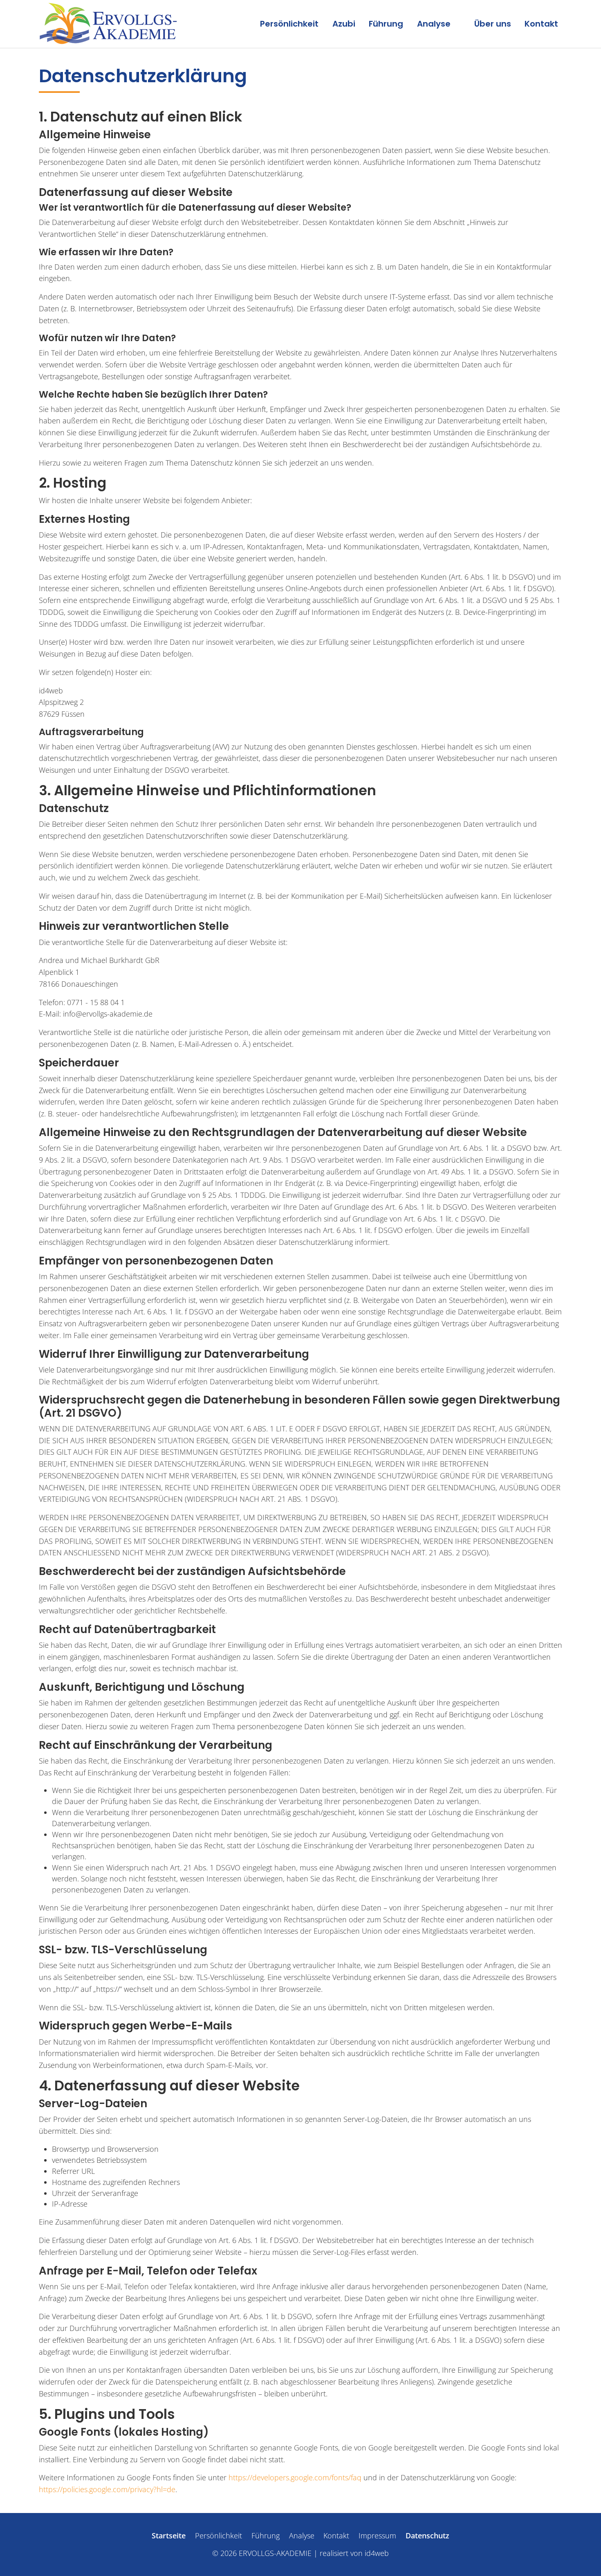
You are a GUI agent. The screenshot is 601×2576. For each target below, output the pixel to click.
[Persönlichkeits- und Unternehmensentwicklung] (108, 24)
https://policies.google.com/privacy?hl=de (107, 2489)
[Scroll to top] (582, 2557)
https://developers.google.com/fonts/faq (295, 2477)
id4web (377, 2553)
